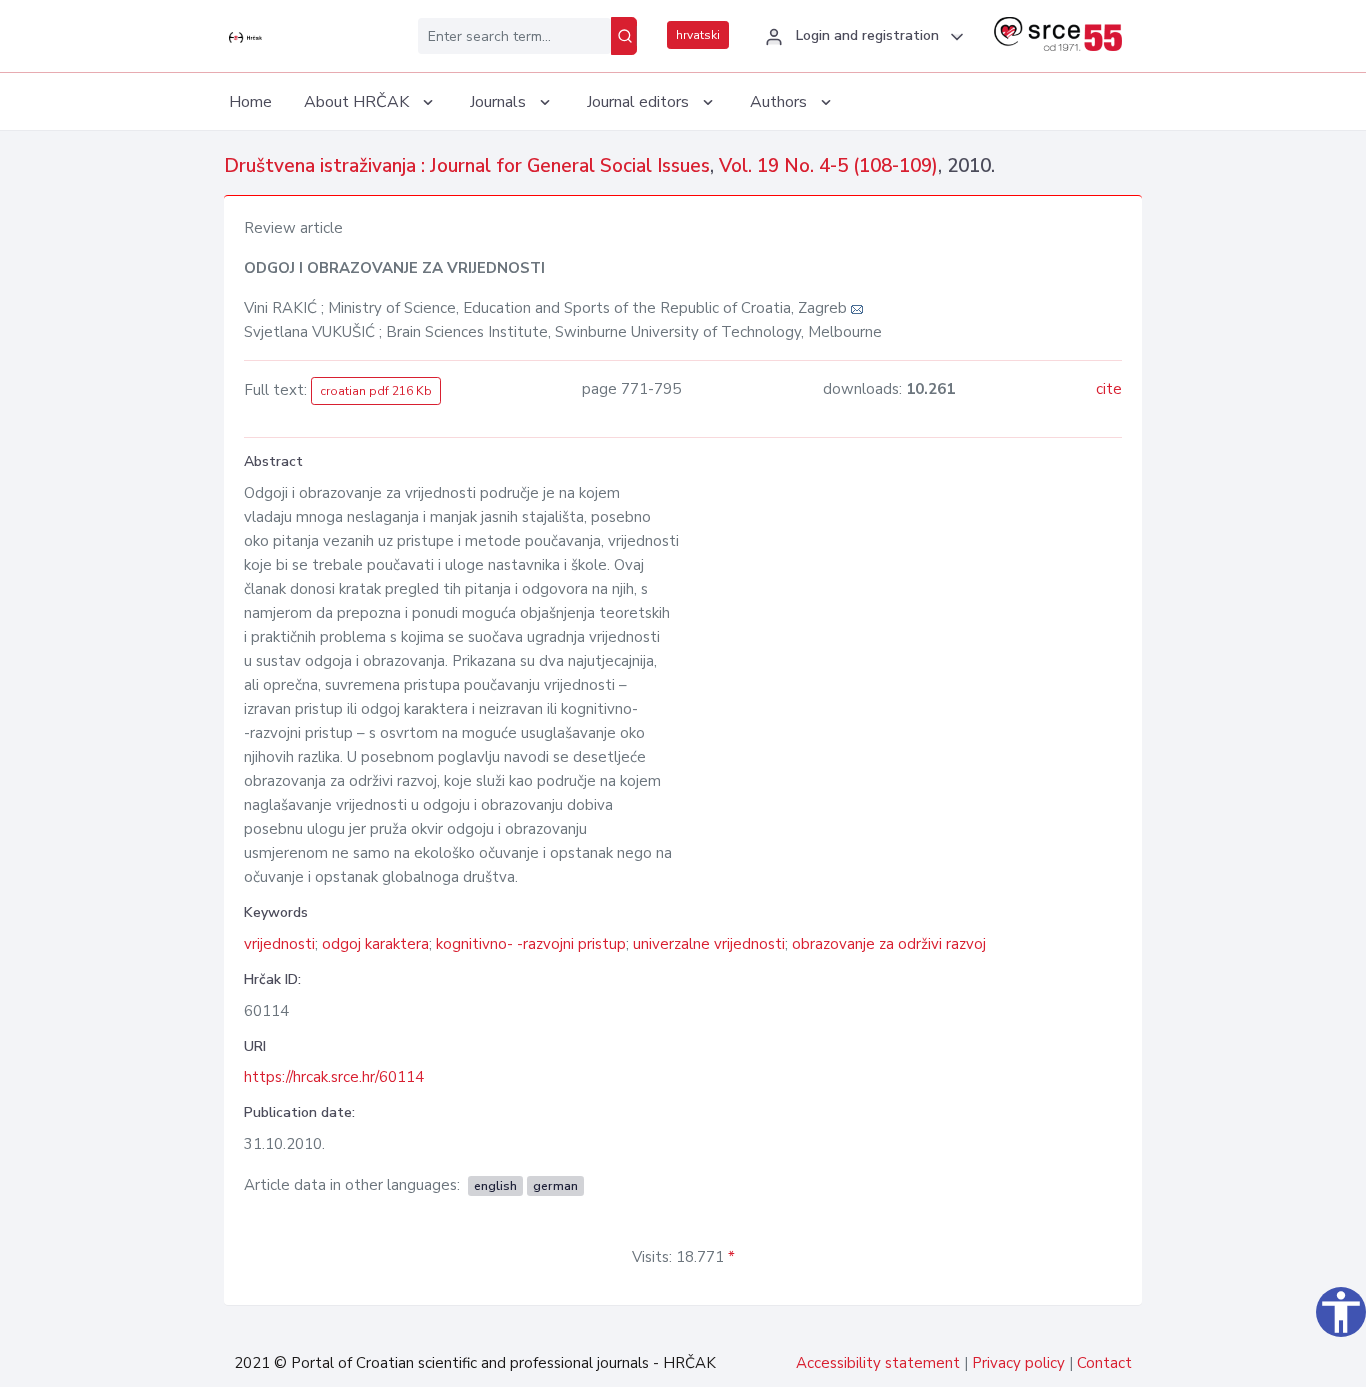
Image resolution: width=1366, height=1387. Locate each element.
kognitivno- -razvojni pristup (531, 944)
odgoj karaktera (375, 944)
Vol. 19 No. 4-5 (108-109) (828, 166)
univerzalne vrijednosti (709, 944)
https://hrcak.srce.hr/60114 (334, 1077)
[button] (861, 37)
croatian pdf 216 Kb (376, 391)
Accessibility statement (878, 1363)
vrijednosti (279, 944)
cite (1109, 389)
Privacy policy (1018, 1363)
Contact (1104, 1363)
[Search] (624, 36)
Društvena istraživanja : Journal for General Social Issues (467, 166)
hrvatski (698, 35)
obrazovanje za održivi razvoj (889, 944)
